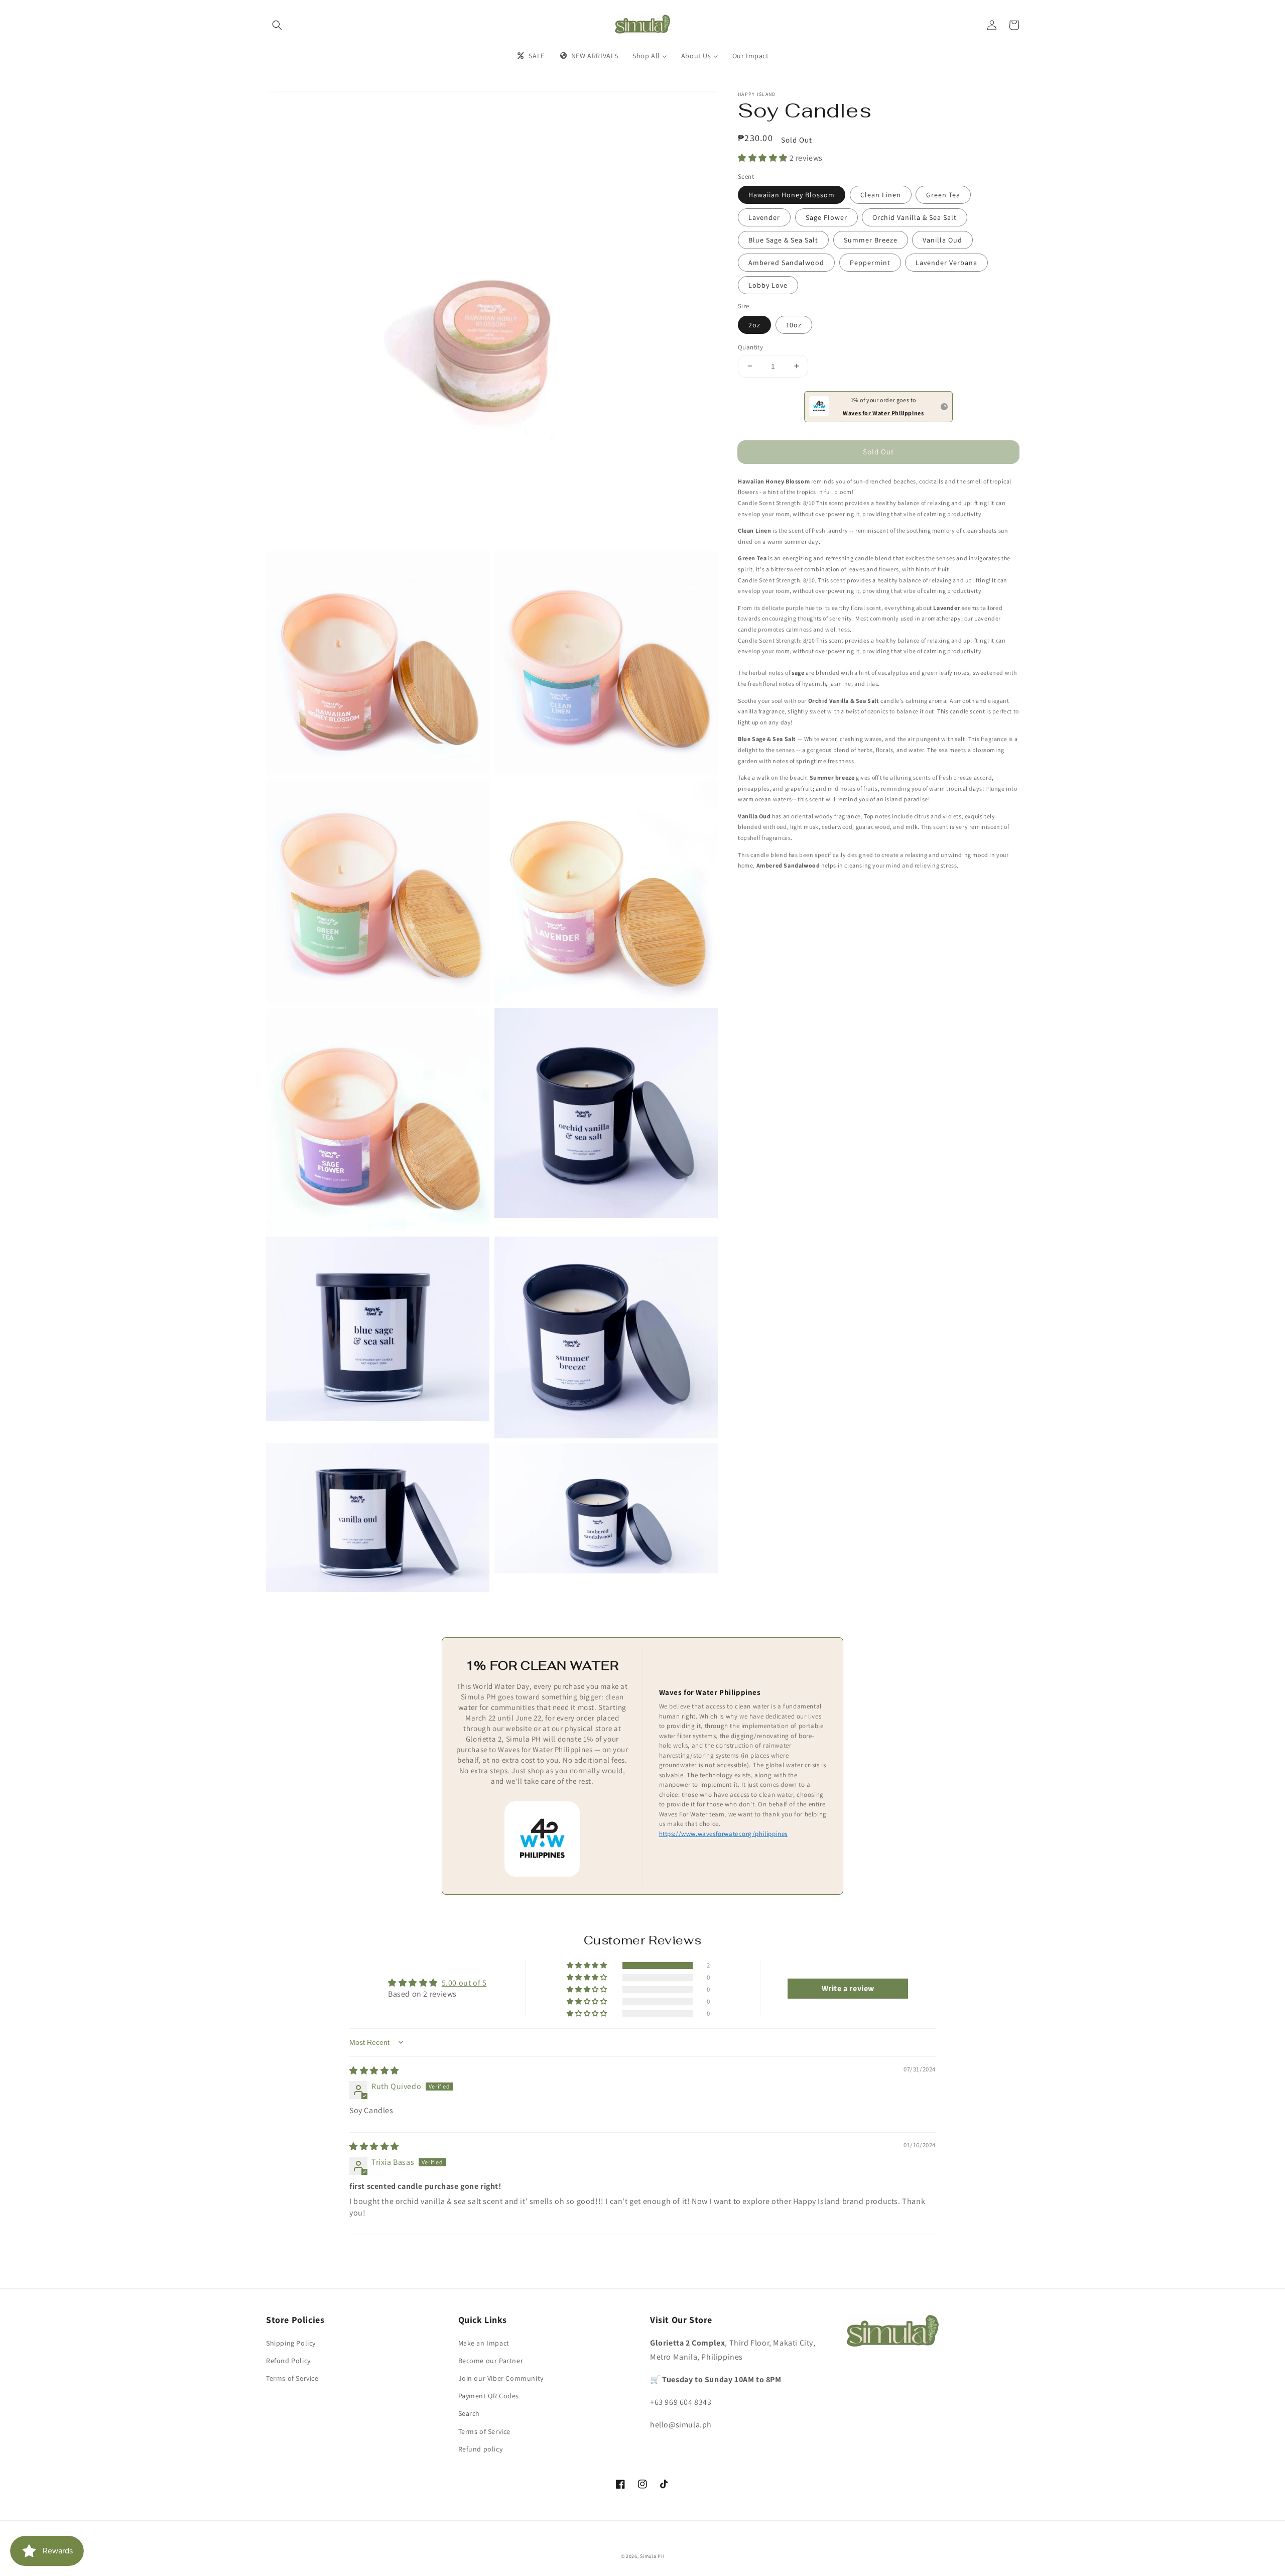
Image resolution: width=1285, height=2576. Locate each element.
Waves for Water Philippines (883, 412)
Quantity (750, 347)
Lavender (764, 217)
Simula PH (652, 2556)
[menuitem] (530, 56)
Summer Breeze (871, 240)
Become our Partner (491, 2361)
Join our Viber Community (501, 2378)
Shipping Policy (291, 2343)
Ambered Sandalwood (786, 263)
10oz (794, 324)
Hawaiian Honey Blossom (792, 195)
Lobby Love (768, 285)
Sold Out (878, 452)
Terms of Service (292, 2378)
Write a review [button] (848, 1988)
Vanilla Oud (942, 240)
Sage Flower (826, 217)
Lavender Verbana (946, 263)
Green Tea (943, 195)
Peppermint (870, 263)
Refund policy (481, 2449)
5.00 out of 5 (464, 1983)
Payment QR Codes (489, 2396)
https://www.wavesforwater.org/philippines (724, 1834)
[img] (374, 2071)
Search (469, 2413)
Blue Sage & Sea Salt (783, 240)
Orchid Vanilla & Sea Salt (915, 217)
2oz (754, 324)
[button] (277, 25)
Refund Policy (288, 2361)
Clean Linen (881, 195)
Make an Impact (484, 2343)
